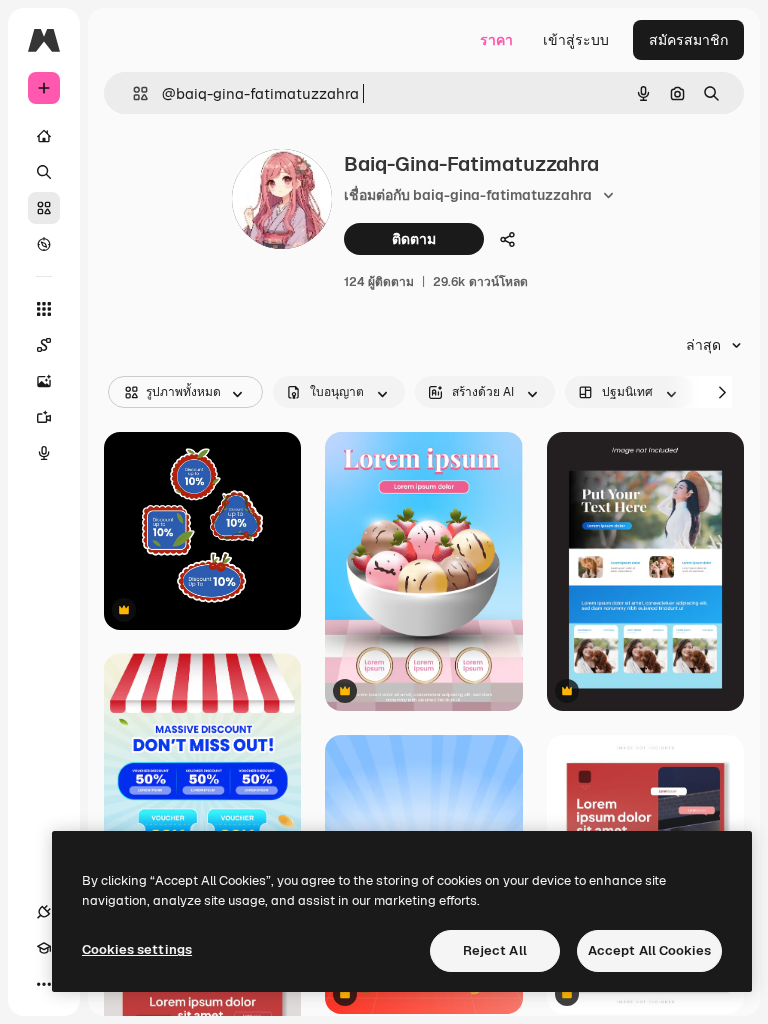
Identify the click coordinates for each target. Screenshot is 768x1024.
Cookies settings (137, 949)
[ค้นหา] (44, 172)
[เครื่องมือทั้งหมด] (44, 309)
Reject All (495, 950)
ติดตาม (414, 239)
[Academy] (44, 948)
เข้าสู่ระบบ (576, 40)
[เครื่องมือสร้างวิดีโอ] (44, 417)
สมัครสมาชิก (688, 40)
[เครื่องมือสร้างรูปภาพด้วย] (44, 381)
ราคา (496, 40)
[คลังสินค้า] (44, 208)
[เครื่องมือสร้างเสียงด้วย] (44, 453)
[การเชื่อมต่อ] (44, 912)
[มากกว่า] (44, 984)
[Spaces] (44, 345)
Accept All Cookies (649, 950)
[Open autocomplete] (132, 93)
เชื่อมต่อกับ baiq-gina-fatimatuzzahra (468, 195)
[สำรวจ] (44, 244)
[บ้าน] (44, 136)
